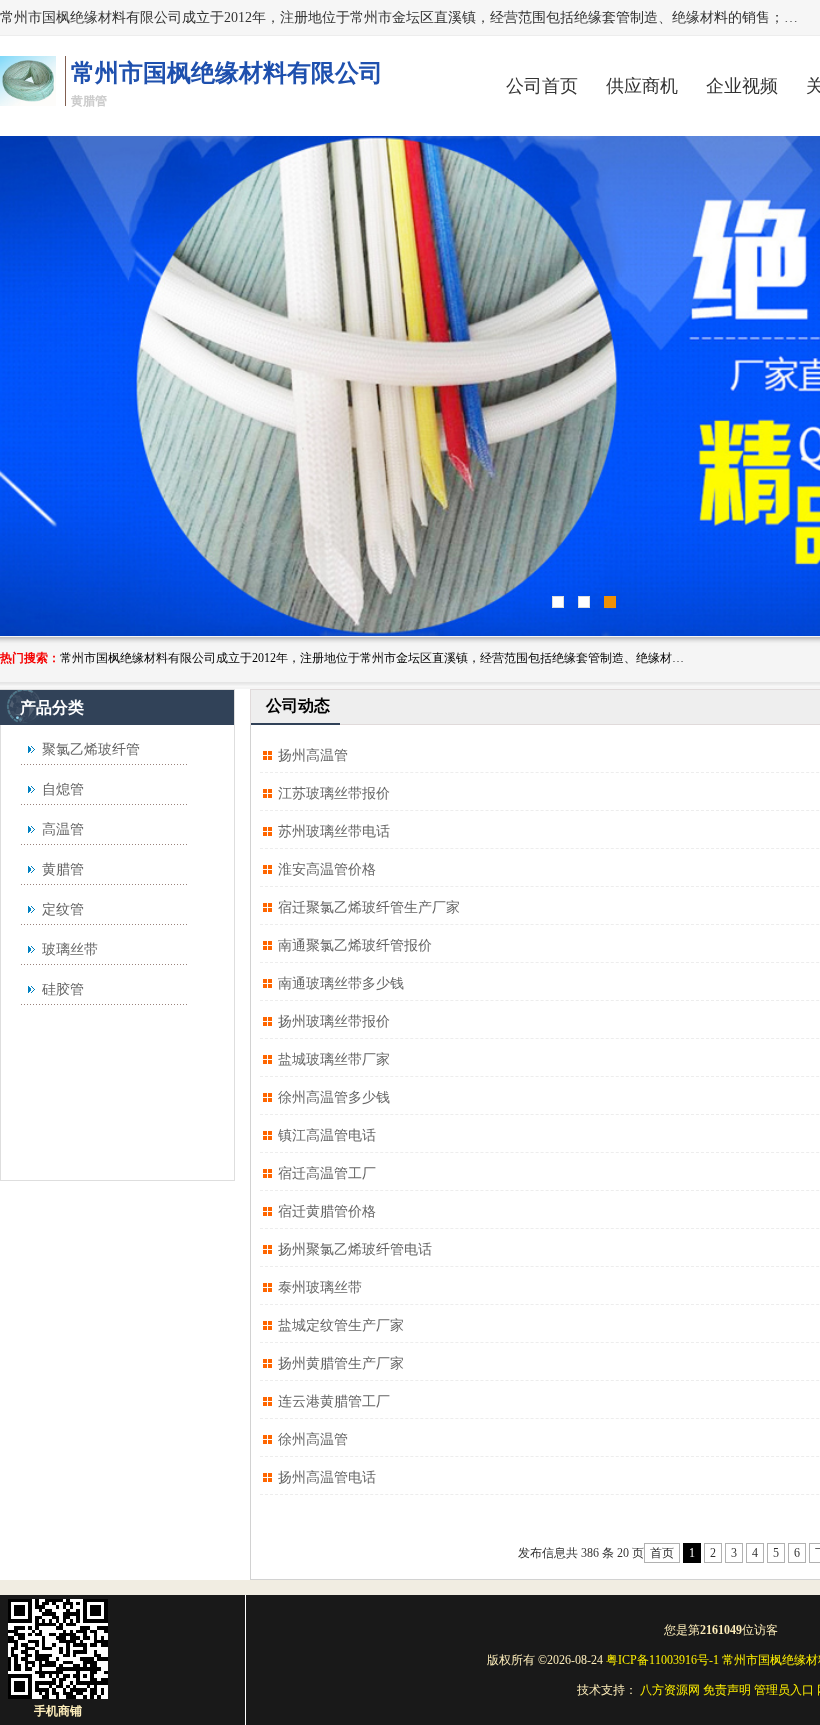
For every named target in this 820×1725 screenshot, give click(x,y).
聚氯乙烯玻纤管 (91, 749)
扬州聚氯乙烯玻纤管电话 (355, 1249)
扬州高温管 (313, 755)
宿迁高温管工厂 (327, 1173)
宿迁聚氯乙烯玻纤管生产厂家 (369, 907)
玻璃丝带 (70, 949)
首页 (662, 1553)
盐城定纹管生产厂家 (341, 1325)
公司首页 (542, 86)
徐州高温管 (313, 1439)
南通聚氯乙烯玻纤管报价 (355, 945)
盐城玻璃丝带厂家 (334, 1059)
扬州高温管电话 (327, 1477)
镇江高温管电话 (327, 1135)
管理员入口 (784, 1690)
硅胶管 (63, 989)
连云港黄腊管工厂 (334, 1401)
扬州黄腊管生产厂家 (341, 1363)
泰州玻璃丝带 (320, 1287)
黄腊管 (63, 869)
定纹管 (63, 909)
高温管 (63, 829)
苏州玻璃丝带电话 (334, 831)
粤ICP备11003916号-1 (662, 1660)
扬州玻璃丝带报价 (334, 1021)
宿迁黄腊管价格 (327, 1211)
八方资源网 (670, 1690)
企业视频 (742, 86)
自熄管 (63, 789)
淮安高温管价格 (327, 869)
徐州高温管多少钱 (334, 1097)
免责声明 (727, 1690)
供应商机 (642, 86)
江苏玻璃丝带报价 (334, 793)
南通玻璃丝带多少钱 (341, 983)
